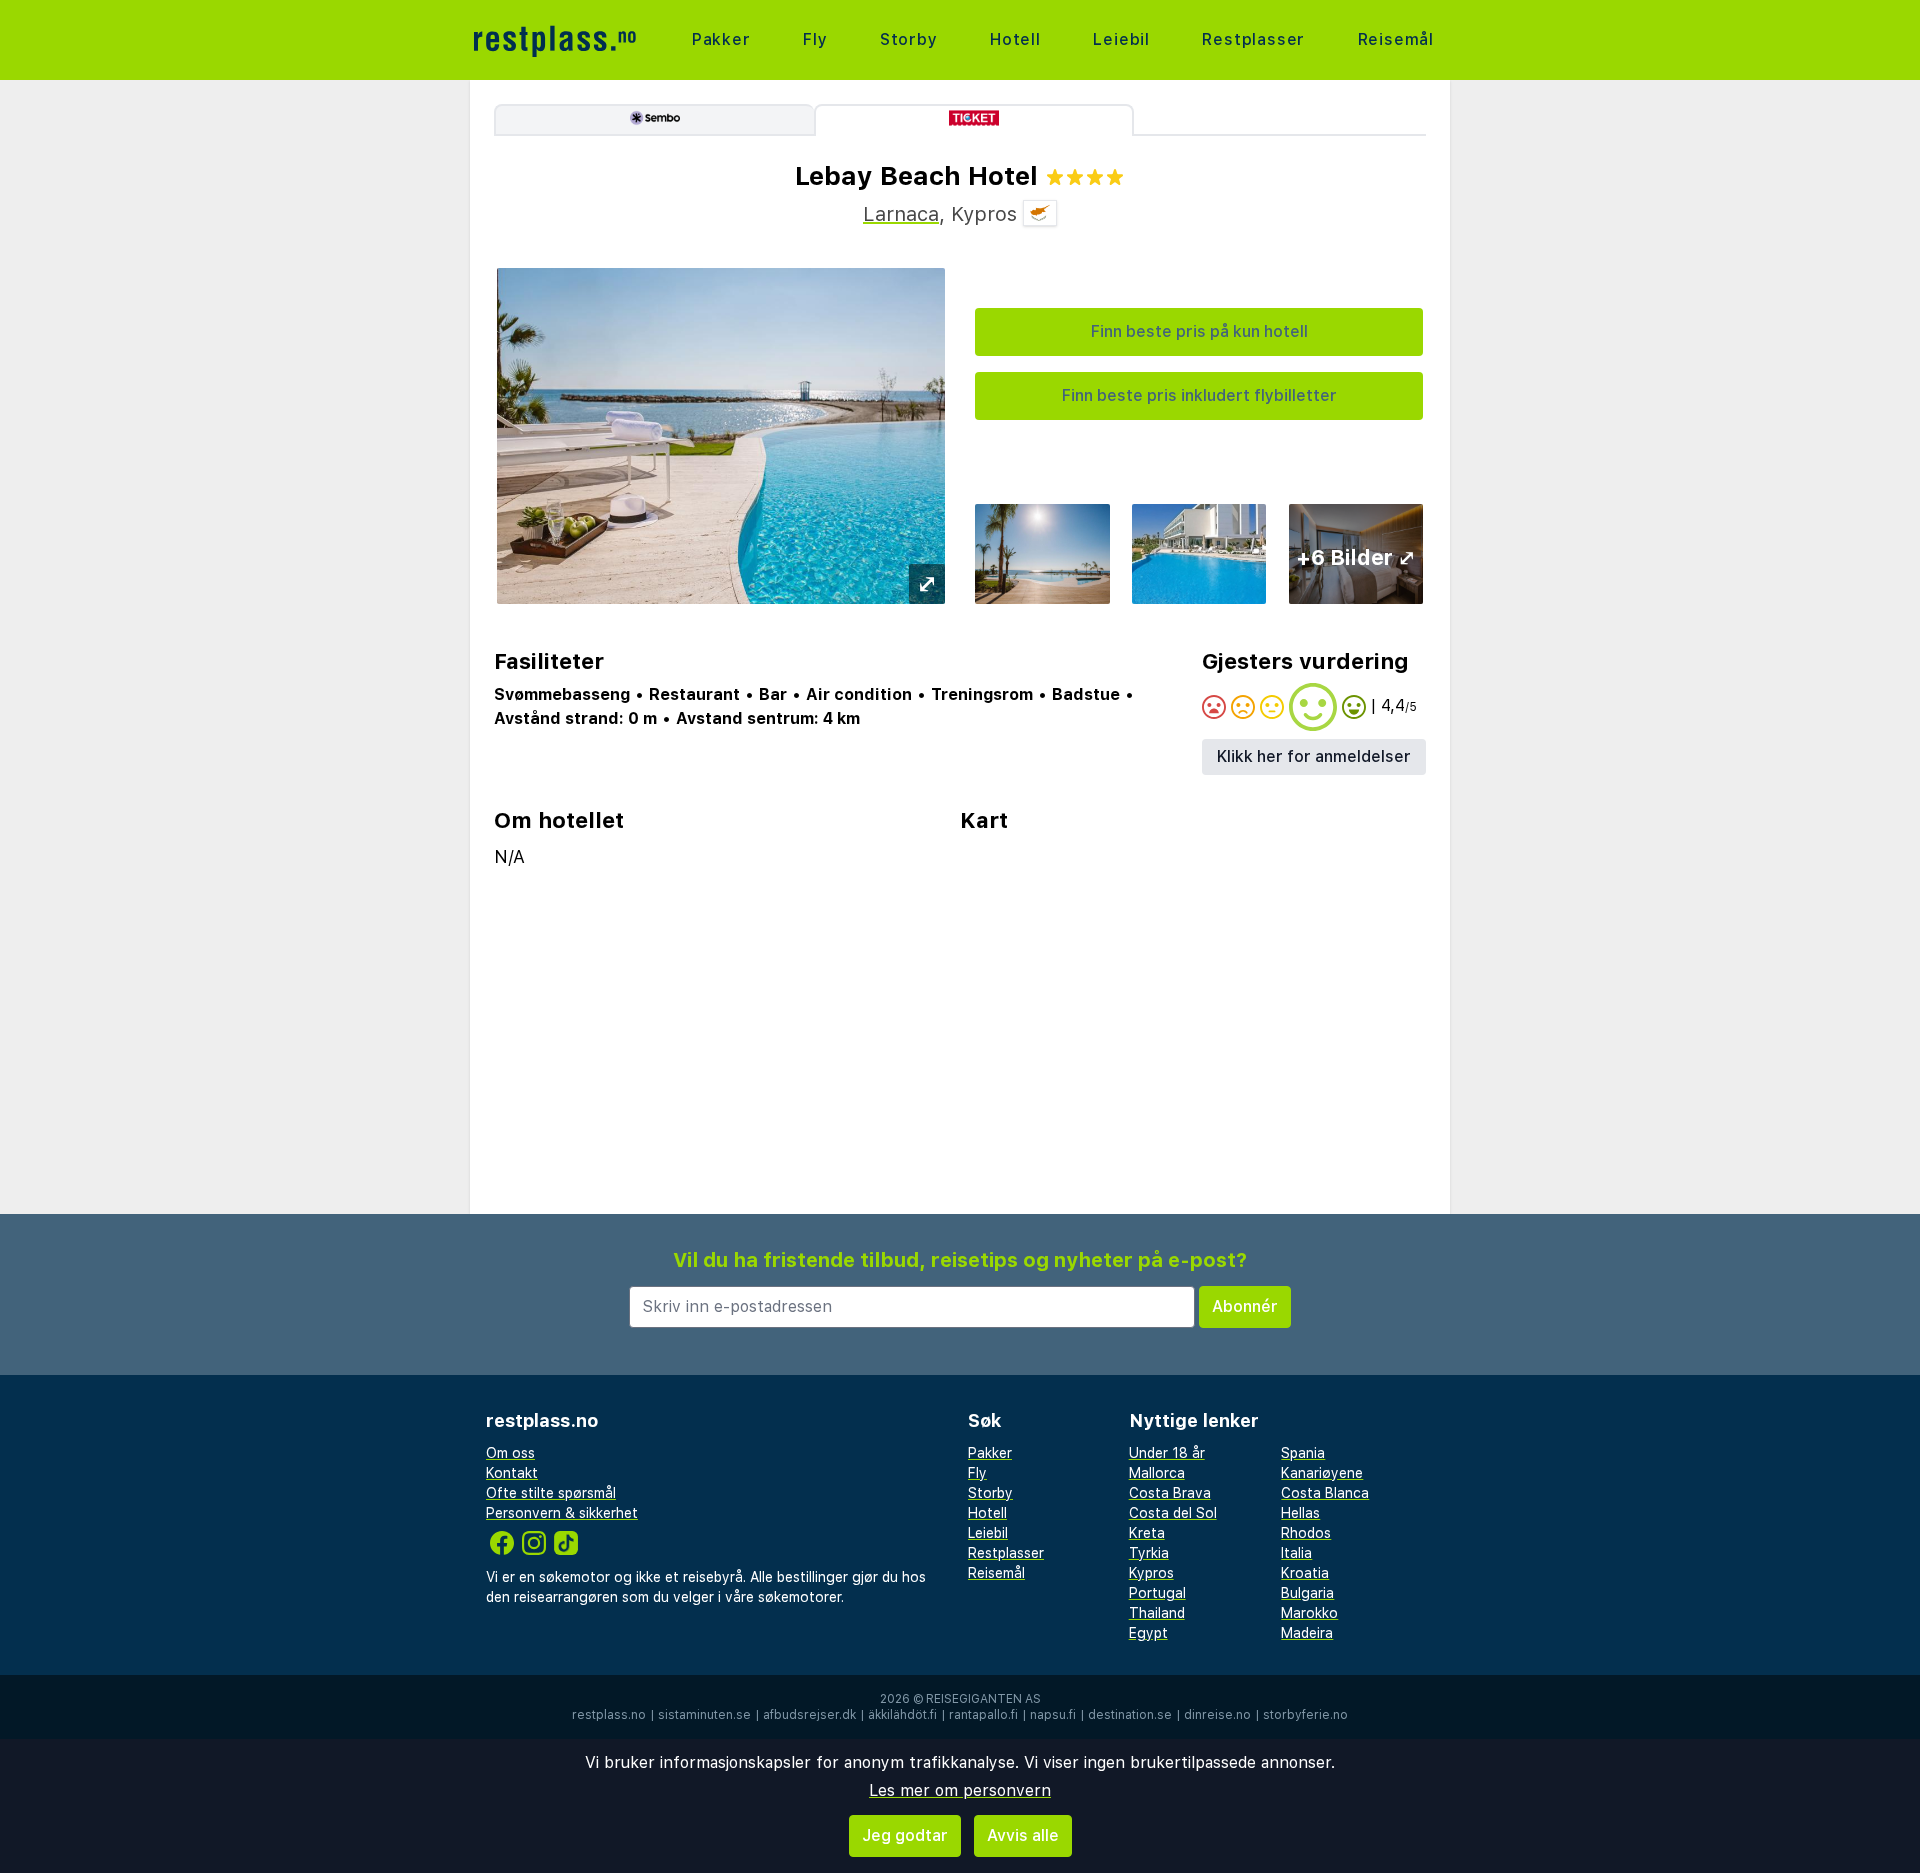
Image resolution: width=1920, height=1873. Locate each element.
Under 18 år (1167, 1453)
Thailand (1157, 1613)
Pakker (721, 39)
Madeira (1307, 1633)
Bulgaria (1307, 1593)
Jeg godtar (905, 1835)
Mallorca (1157, 1473)
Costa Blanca (1325, 1493)
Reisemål (1396, 39)
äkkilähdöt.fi (902, 1715)
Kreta (1147, 1533)
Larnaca (901, 214)
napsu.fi (1053, 1715)
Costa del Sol (1173, 1513)
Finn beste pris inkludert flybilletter (1199, 395)
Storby (909, 39)
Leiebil (1121, 39)
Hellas (1300, 1513)
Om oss (510, 1453)
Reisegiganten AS (983, 1699)
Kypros (1151, 1573)
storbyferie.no (1305, 1715)
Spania (1303, 1453)
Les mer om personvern (960, 1790)
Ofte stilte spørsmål (551, 1493)
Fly (815, 39)
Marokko (1309, 1613)
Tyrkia (1149, 1553)
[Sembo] (654, 120)
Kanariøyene (1322, 1473)
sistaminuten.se (704, 1715)
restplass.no (609, 1715)
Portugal (1157, 1593)
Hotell (1015, 39)
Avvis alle (1023, 1835)
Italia (1296, 1553)
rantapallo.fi (983, 1715)
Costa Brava (1170, 1493)
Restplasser (1253, 39)
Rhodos (1306, 1533)
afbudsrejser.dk (809, 1715)
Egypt (1148, 1633)
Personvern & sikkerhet (562, 1513)
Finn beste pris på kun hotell (1199, 331)
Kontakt (512, 1473)
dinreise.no (1217, 1715)
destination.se (1130, 1715)
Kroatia (1305, 1573)
